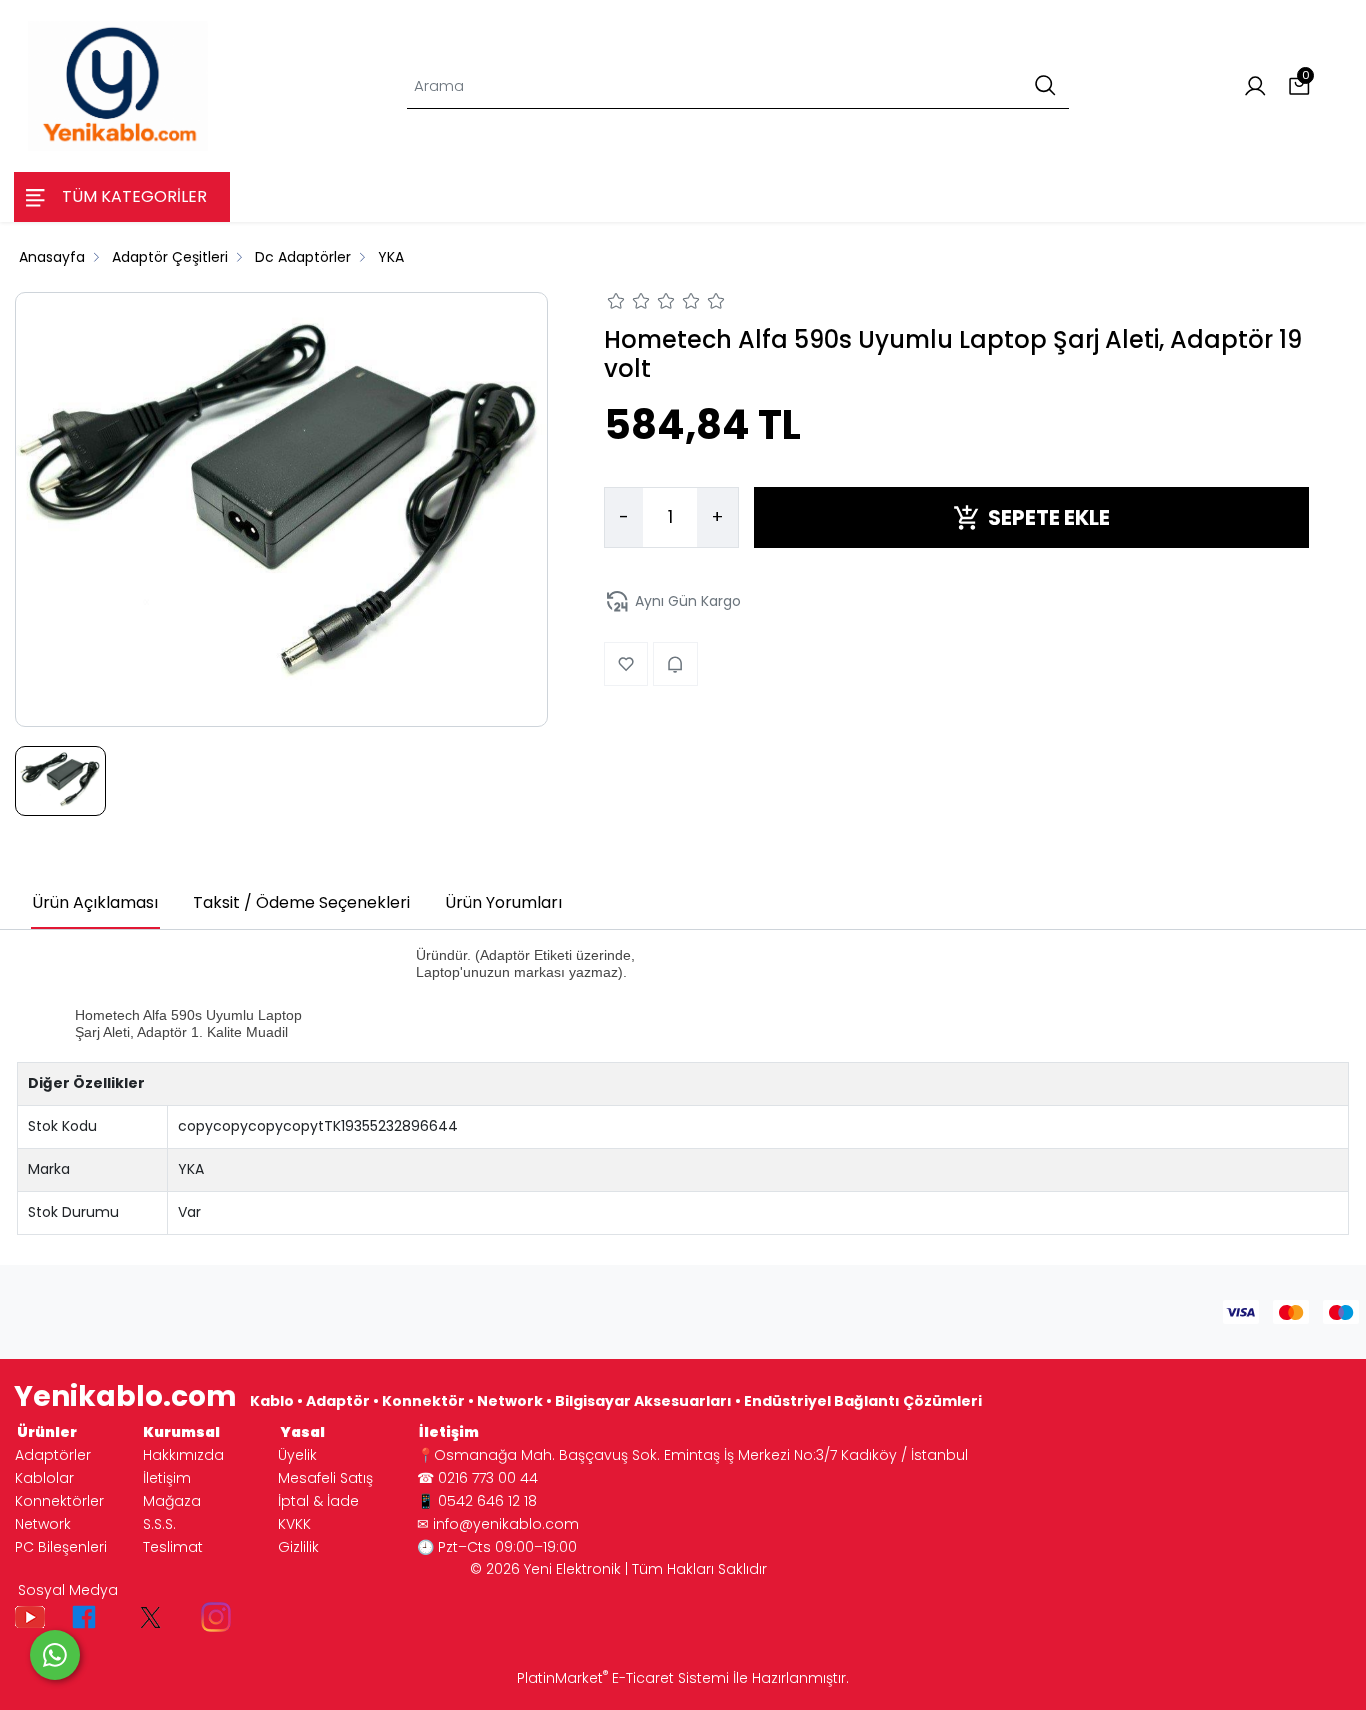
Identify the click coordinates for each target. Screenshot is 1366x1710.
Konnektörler (59, 1501)
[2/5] (629, 304)
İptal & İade (318, 1501)
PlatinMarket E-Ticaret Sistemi (623, 1678)
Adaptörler (53, 1455)
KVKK (294, 1524)
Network (43, 1524)
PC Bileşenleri (61, 1547)
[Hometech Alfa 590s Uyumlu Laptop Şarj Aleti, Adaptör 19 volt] (281, 509)
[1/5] (616, 304)
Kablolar (44, 1478)
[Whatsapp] (55, 1655)
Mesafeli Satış (325, 1478)
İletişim (167, 1478)
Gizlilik (298, 1547)
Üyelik (297, 1455)
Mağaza (172, 1501)
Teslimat (173, 1547)
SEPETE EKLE (1049, 517)
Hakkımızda (183, 1455)
